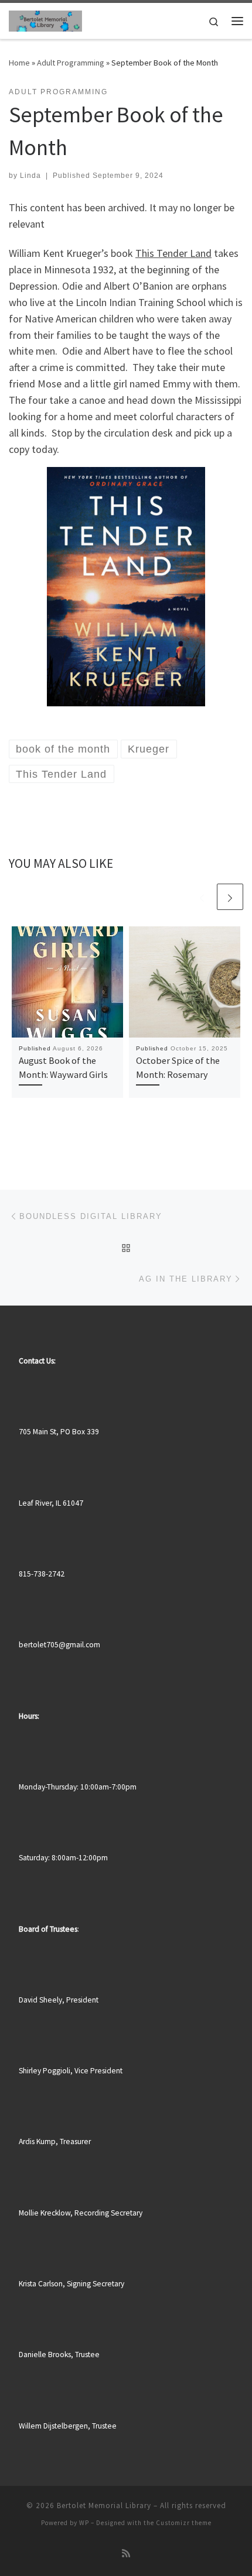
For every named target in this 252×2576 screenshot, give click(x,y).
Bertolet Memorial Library (104, 2505)
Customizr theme (184, 2523)
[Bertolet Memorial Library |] (45, 19)
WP (84, 2523)
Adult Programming (71, 63)
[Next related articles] (230, 897)
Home (19, 63)
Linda (30, 176)
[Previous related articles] (202, 897)
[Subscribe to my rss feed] (126, 2553)
